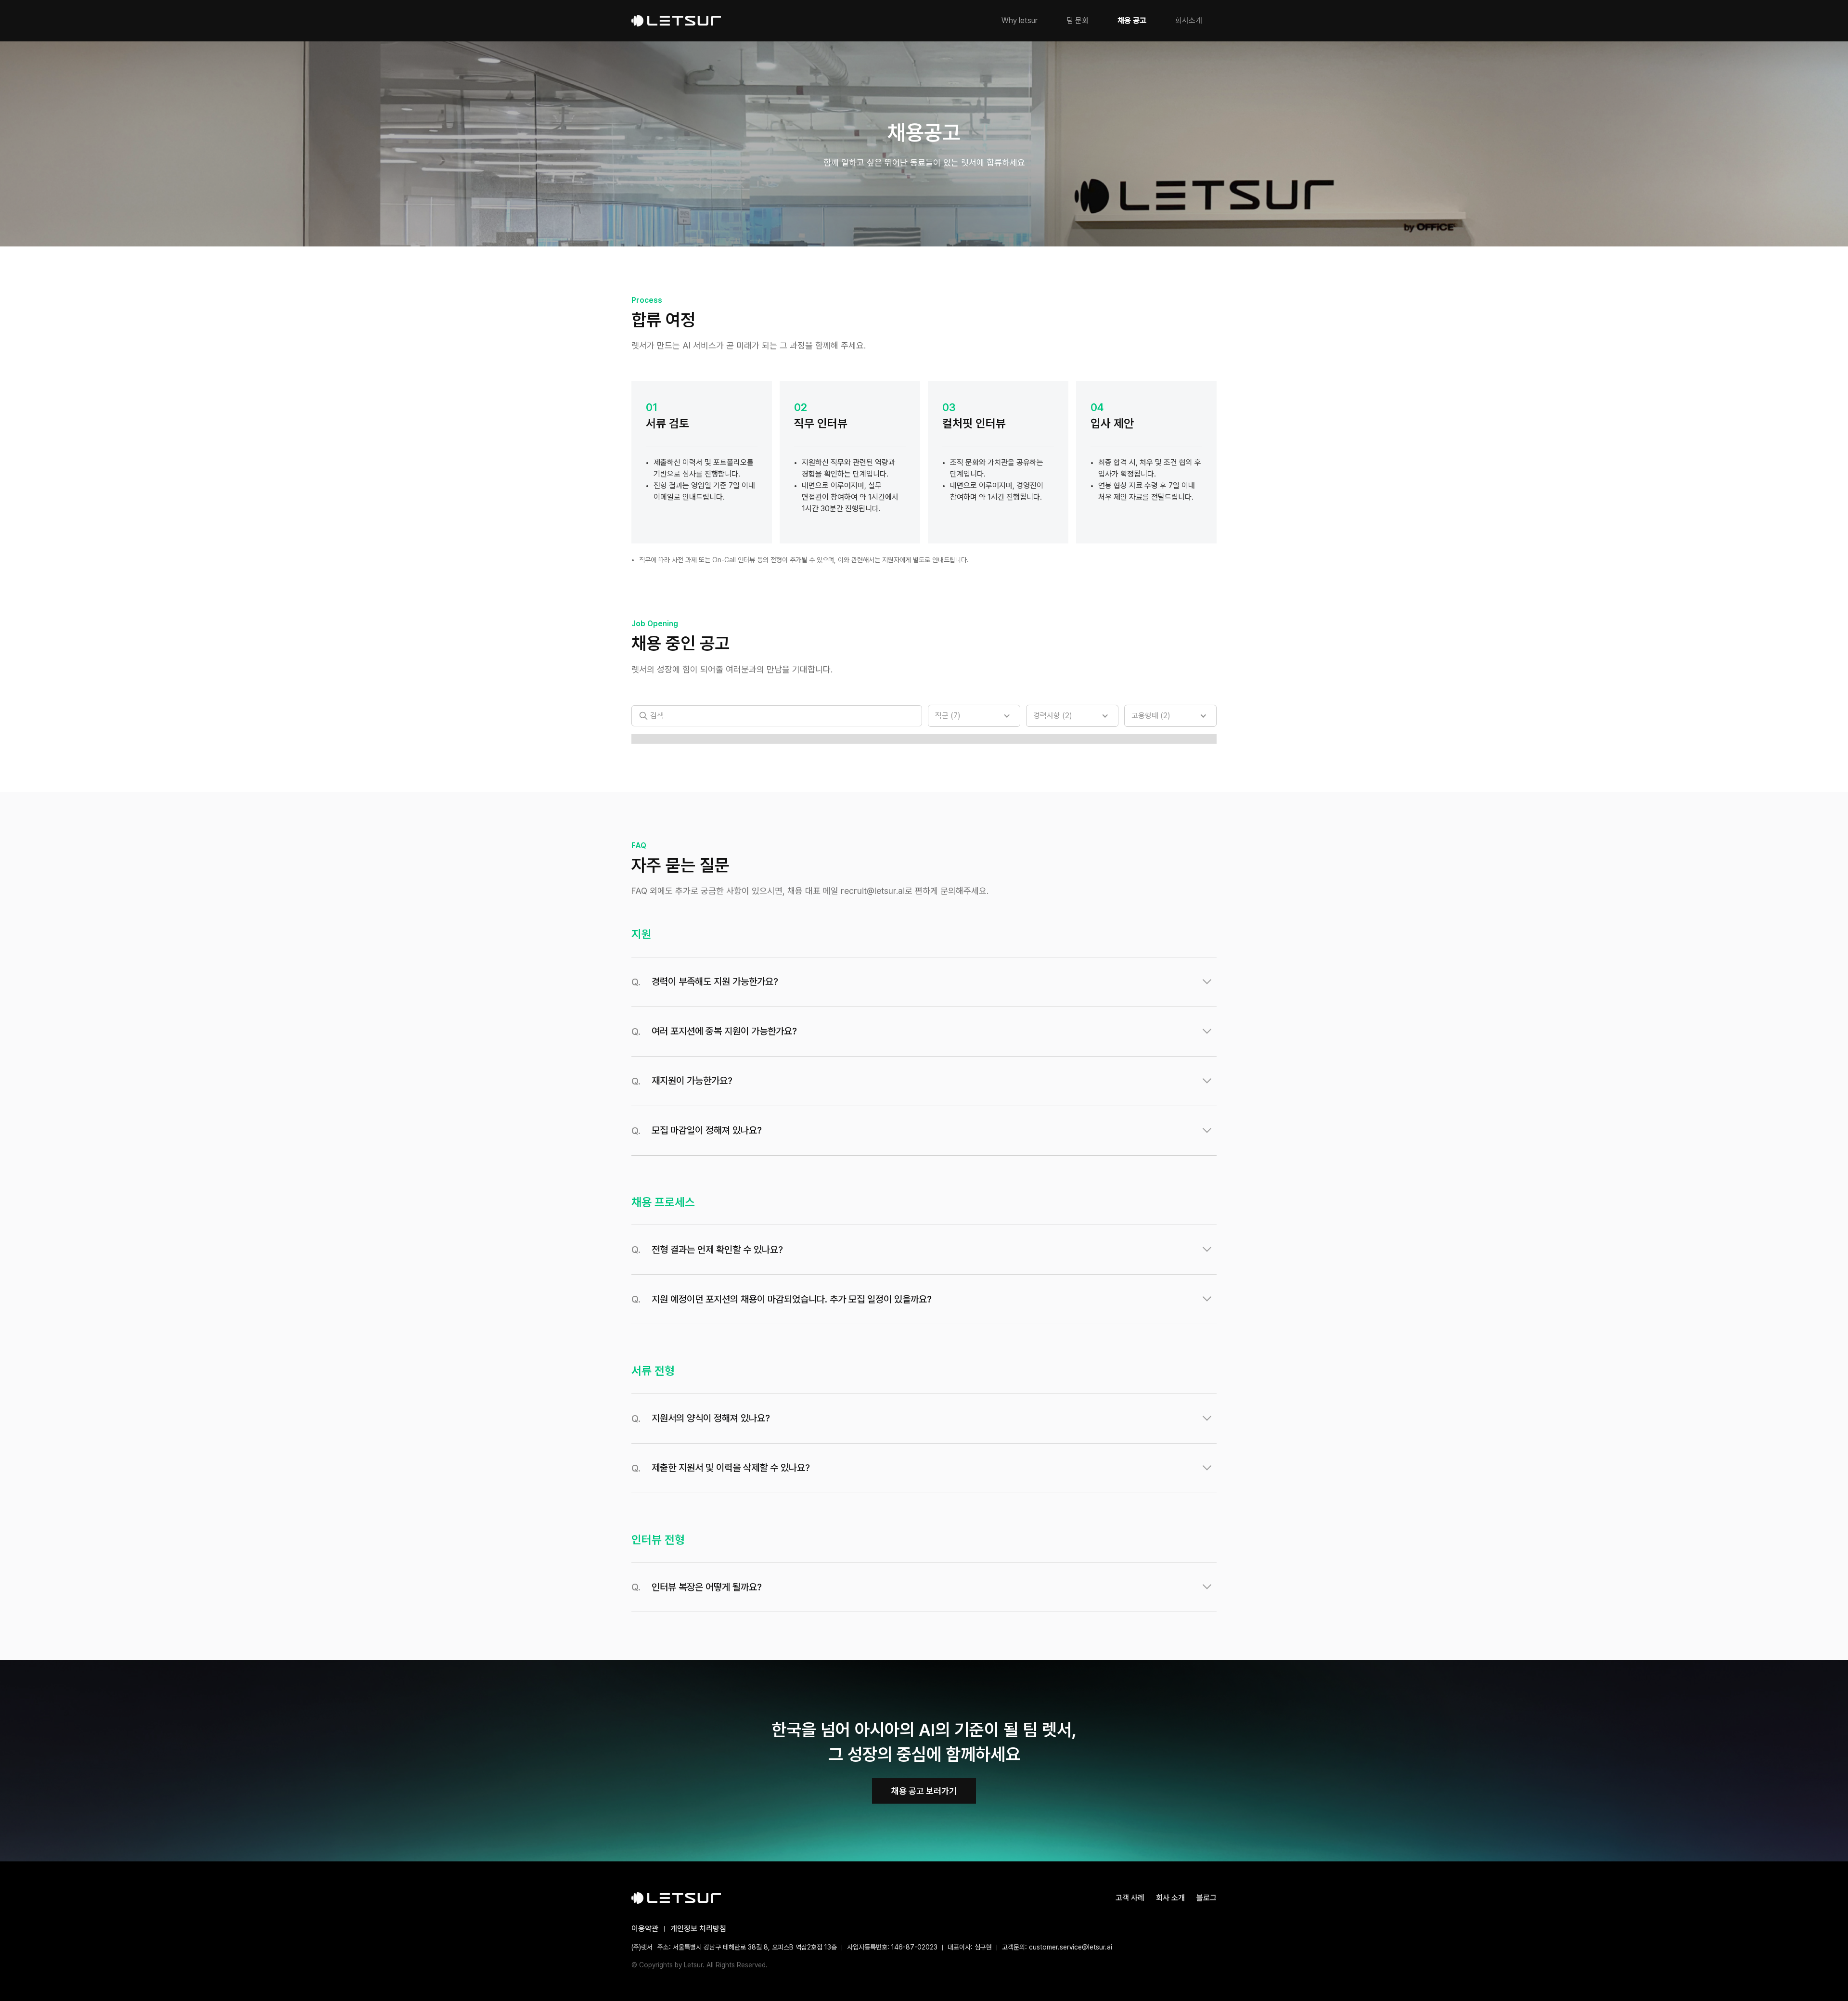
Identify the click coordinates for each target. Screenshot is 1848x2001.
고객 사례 (1130, 1898)
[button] (974, 716)
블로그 (1206, 1898)
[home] (676, 21)
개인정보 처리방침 (698, 1929)
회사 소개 (1170, 1898)
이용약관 (645, 1929)
